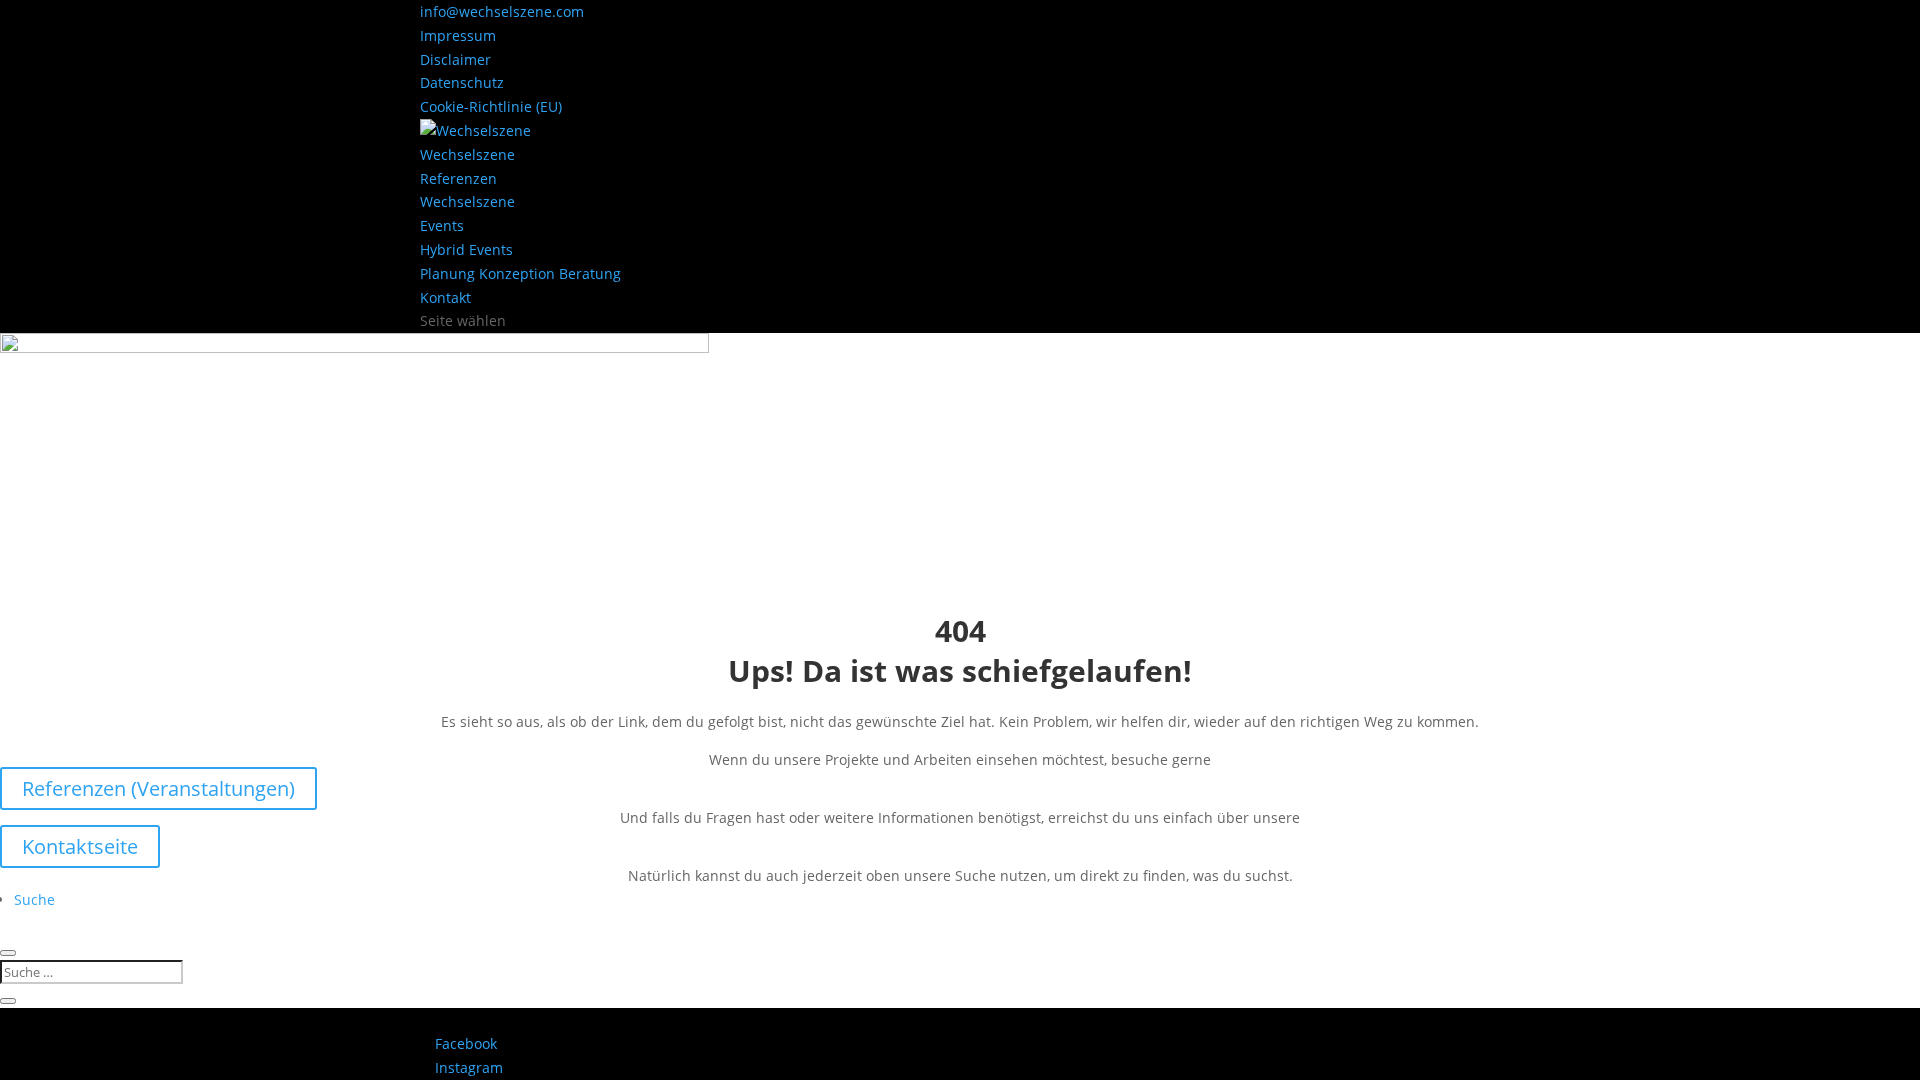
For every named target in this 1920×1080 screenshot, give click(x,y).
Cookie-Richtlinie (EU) (491, 106)
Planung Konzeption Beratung (520, 273)
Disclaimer (455, 59)
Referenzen (458, 178)
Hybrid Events (466, 249)
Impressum (458, 35)
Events (442, 225)
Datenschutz (462, 82)
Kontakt (445, 297)
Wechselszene (467, 154)
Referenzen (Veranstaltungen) (158, 788)
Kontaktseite (80, 846)
